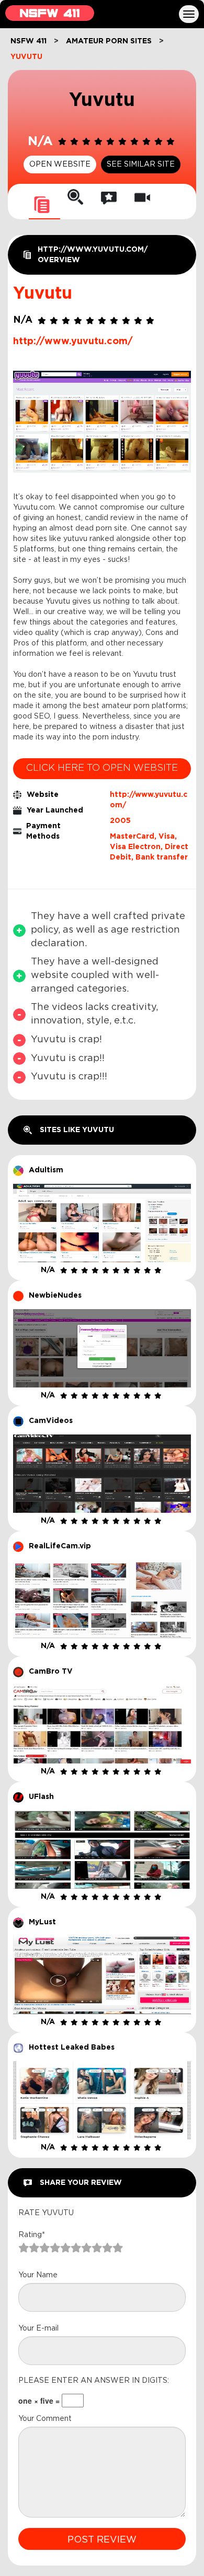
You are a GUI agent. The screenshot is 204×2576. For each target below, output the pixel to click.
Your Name (38, 2275)
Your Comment (45, 2419)
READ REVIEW (102, 1200)
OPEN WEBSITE (60, 164)
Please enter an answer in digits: (94, 2381)
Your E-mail (38, 2328)
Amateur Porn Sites (109, 41)
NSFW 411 (29, 41)
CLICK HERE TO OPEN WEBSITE (102, 768)
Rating (32, 2235)
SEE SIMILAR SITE (141, 164)
